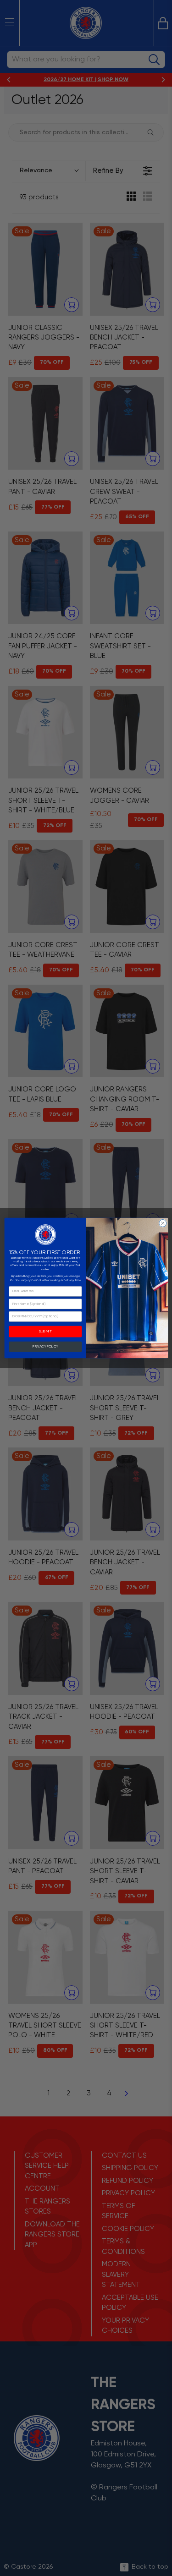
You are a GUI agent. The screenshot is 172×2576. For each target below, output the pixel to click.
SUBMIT (45, 1332)
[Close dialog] (162, 1223)
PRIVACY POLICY (45, 1346)
